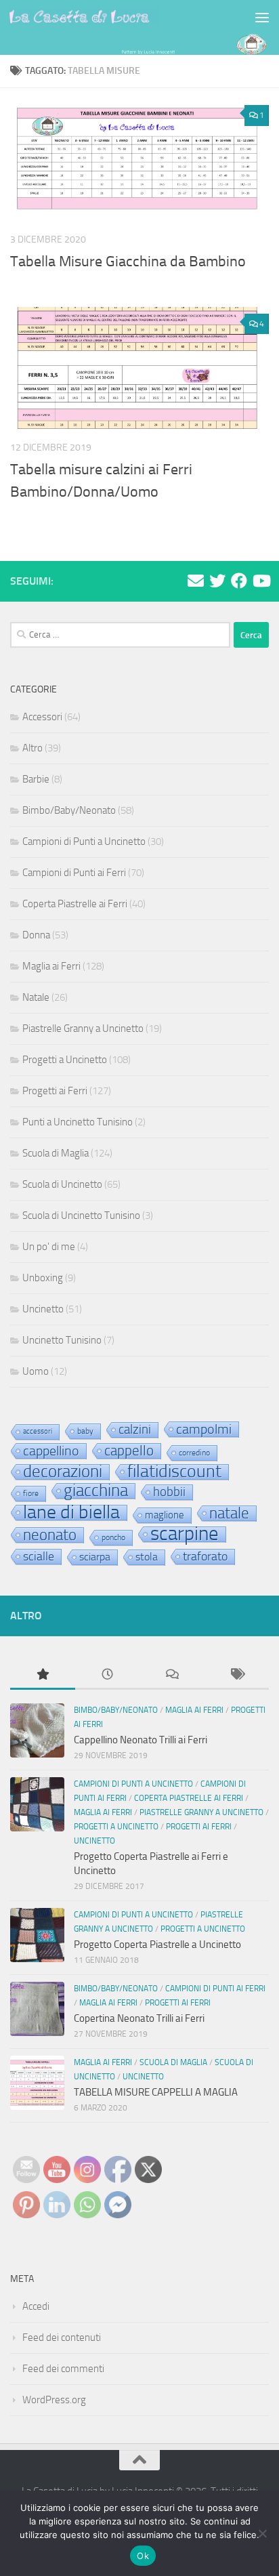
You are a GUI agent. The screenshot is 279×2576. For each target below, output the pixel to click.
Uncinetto (43, 1309)
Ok (143, 2556)
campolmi (204, 1429)
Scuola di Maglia (56, 1153)
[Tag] (237, 1675)
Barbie (36, 779)
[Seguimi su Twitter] (217, 581)
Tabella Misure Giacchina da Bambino (128, 262)
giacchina (96, 1491)
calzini (135, 1430)
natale (229, 1514)
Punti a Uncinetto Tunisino (78, 1122)
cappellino (51, 1451)
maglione (165, 1515)
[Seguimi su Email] (196, 581)
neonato (50, 1535)
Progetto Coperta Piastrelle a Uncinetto (157, 1945)
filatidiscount (174, 1472)
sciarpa (95, 1557)
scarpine (185, 1535)
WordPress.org (54, 2400)
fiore (31, 1493)
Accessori (42, 717)
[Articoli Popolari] (43, 1675)
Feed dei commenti (63, 2369)
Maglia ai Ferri (51, 966)
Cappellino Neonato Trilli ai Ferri (141, 1740)
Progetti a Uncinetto (65, 1060)
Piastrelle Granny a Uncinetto (83, 1029)
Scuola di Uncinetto (62, 1184)
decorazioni (63, 1472)
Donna (36, 935)
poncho (113, 1537)
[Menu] (262, 17)
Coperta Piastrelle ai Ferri (75, 904)
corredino (194, 1453)
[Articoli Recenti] (108, 1675)
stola (147, 1557)
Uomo (36, 1371)
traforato (205, 1556)
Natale (36, 997)
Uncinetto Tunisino (62, 1340)
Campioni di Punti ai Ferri (74, 873)
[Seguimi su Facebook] (239, 581)
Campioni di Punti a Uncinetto (84, 842)
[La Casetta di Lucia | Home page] (109, 17)
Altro (33, 748)
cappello (129, 1451)
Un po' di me (49, 1247)
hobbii (169, 1492)
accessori (38, 1431)
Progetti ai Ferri (55, 1091)
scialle (39, 1556)
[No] (262, 2533)
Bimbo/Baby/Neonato (69, 810)
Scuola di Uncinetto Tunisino (81, 1216)
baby (85, 1431)
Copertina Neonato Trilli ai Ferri (139, 2018)
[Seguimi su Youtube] (261, 581)
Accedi (36, 2306)
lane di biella (71, 1513)
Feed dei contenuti (62, 2338)
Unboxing (43, 1278)
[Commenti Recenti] (172, 1675)
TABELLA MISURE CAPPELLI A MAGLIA (156, 2092)
